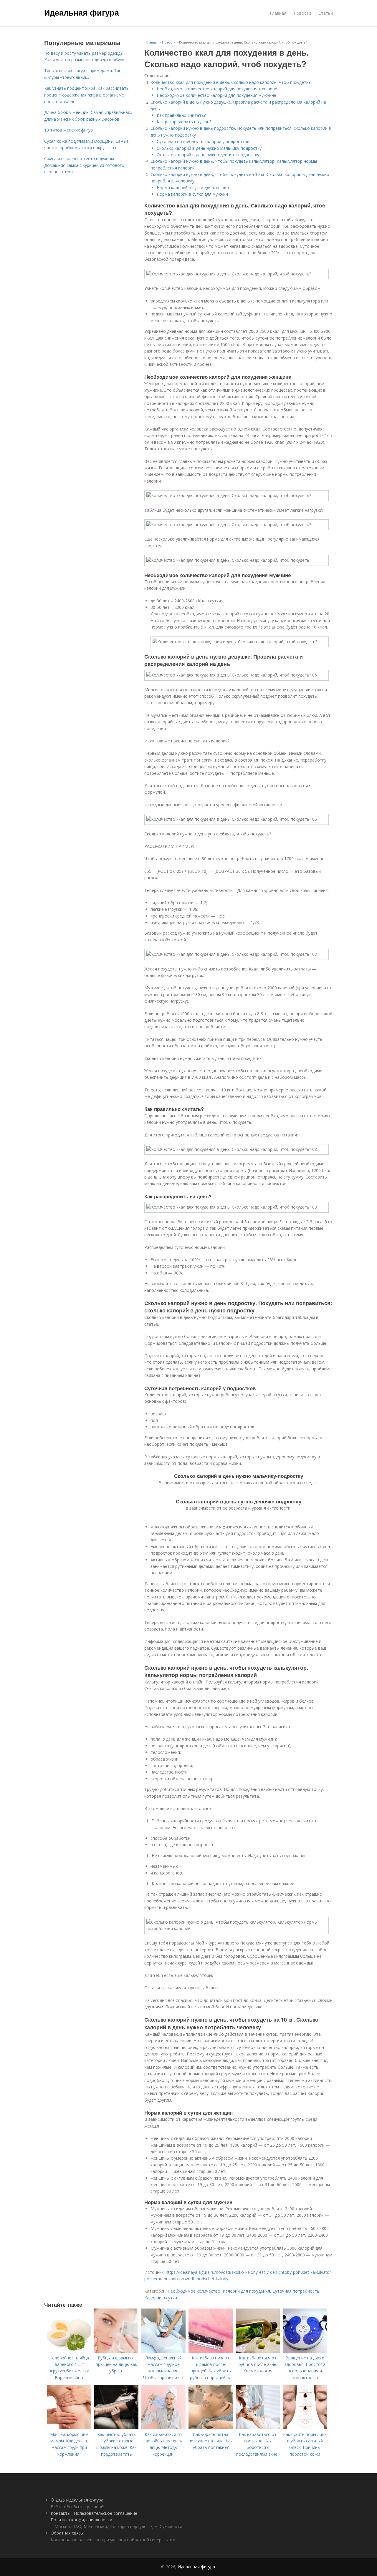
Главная (278, 13)
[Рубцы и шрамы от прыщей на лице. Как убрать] (116, 2351)
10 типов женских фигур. (69, 130)
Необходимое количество (194, 2291)
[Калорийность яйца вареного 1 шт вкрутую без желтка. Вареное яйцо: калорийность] (69, 2351)
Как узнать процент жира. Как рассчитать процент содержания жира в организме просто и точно (86, 95)
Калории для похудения (246, 2291)
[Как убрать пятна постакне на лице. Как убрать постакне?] (211, 2428)
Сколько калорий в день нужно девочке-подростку (208, 155)
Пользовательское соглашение (106, 2513)
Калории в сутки (161, 2298)
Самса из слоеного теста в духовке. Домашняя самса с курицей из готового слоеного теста (84, 165)
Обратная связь (67, 2533)
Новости (302, 13)
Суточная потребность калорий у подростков (203, 141)
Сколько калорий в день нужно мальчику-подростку (209, 148)
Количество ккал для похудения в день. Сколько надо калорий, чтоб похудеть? (230, 82)
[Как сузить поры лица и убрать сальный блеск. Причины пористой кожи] (305, 2428)
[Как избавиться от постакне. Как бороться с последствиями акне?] (258, 2428)
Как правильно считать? (181, 115)
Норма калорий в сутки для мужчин (192, 194)
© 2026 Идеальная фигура (77, 2500)
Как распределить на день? (184, 122)
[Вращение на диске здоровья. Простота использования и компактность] (305, 2351)
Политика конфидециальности (81, 2520)
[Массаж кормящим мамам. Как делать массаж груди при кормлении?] (69, 2428)
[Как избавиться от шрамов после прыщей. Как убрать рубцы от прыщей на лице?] (211, 2351)
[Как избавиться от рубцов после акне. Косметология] (258, 2351)
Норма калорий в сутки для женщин (193, 188)
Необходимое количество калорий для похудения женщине (217, 89)
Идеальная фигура (82, 12)
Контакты (61, 2513)
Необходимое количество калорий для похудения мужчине (216, 95)
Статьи (326, 13)
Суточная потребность (296, 2291)
